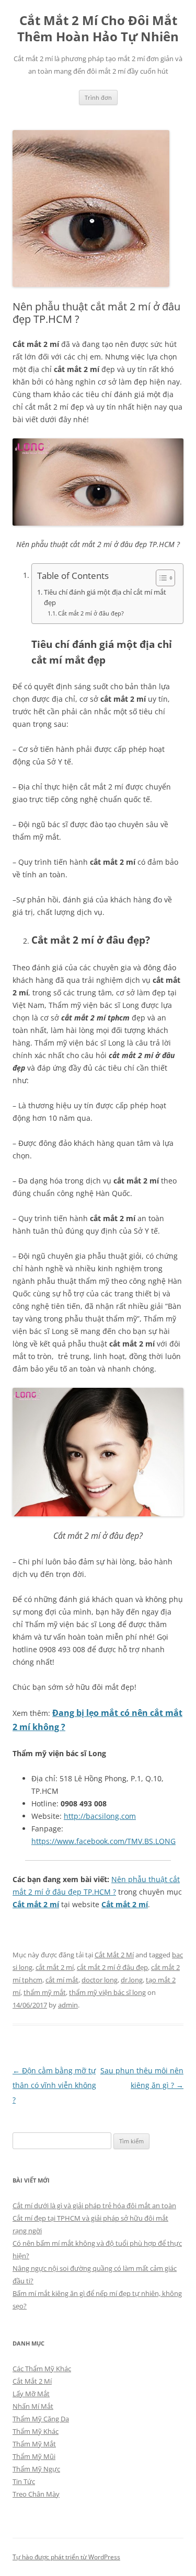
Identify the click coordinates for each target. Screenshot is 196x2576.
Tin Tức (24, 2481)
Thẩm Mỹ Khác (36, 2431)
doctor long (100, 1980)
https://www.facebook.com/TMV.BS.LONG (103, 1841)
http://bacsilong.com (100, 1816)
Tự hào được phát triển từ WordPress (66, 2557)
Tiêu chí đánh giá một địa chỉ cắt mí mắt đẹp (105, 597)
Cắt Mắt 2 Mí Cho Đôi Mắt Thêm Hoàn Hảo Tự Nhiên (98, 29)
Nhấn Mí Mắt (33, 2406)
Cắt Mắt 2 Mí (114, 1955)
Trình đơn (98, 97)
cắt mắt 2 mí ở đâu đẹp (112, 1967)
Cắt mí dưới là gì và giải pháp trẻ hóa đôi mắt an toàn (94, 2206)
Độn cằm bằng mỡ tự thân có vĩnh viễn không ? (54, 2085)
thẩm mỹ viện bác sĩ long (107, 1992)
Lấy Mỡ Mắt (31, 2394)
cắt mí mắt (62, 1980)
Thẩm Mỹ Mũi (34, 2456)
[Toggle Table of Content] (160, 578)
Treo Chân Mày (36, 2494)
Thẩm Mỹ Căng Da (41, 2419)
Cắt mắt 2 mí (36, 1904)
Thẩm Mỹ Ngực (36, 2469)
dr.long (132, 1980)
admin (68, 2005)
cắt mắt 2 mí (55, 1967)
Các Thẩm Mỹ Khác (42, 2369)
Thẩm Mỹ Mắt (34, 2444)
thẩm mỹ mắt (45, 1992)
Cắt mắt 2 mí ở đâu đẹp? (91, 613)
